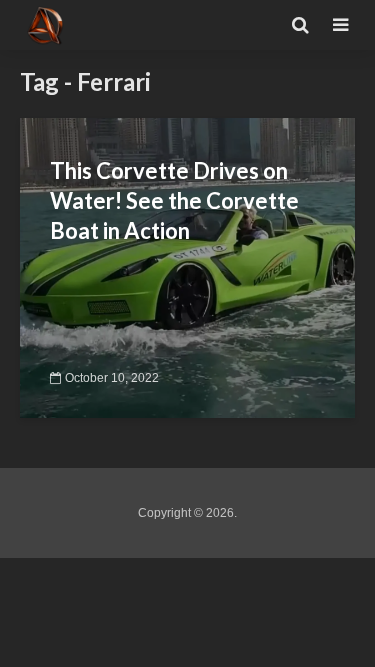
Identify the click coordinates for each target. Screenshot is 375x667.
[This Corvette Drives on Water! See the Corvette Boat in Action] (187, 266)
